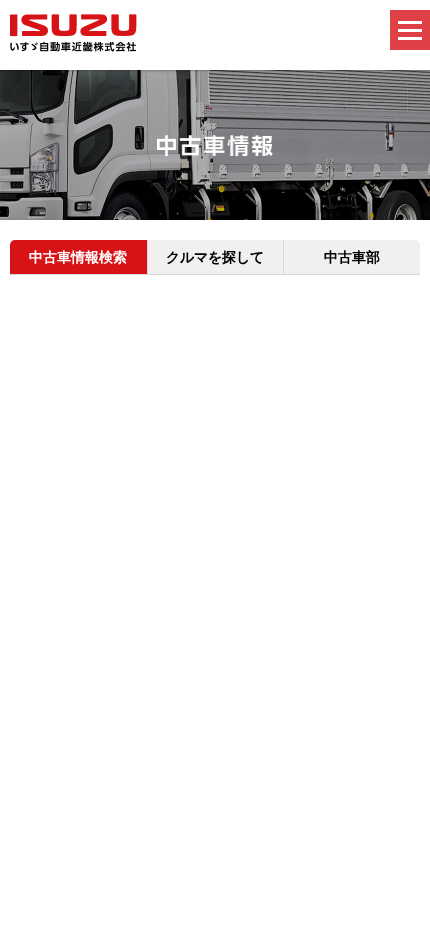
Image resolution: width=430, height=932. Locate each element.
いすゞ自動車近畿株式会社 (73, 33)
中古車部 (352, 257)
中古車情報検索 (78, 257)
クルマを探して (215, 257)
